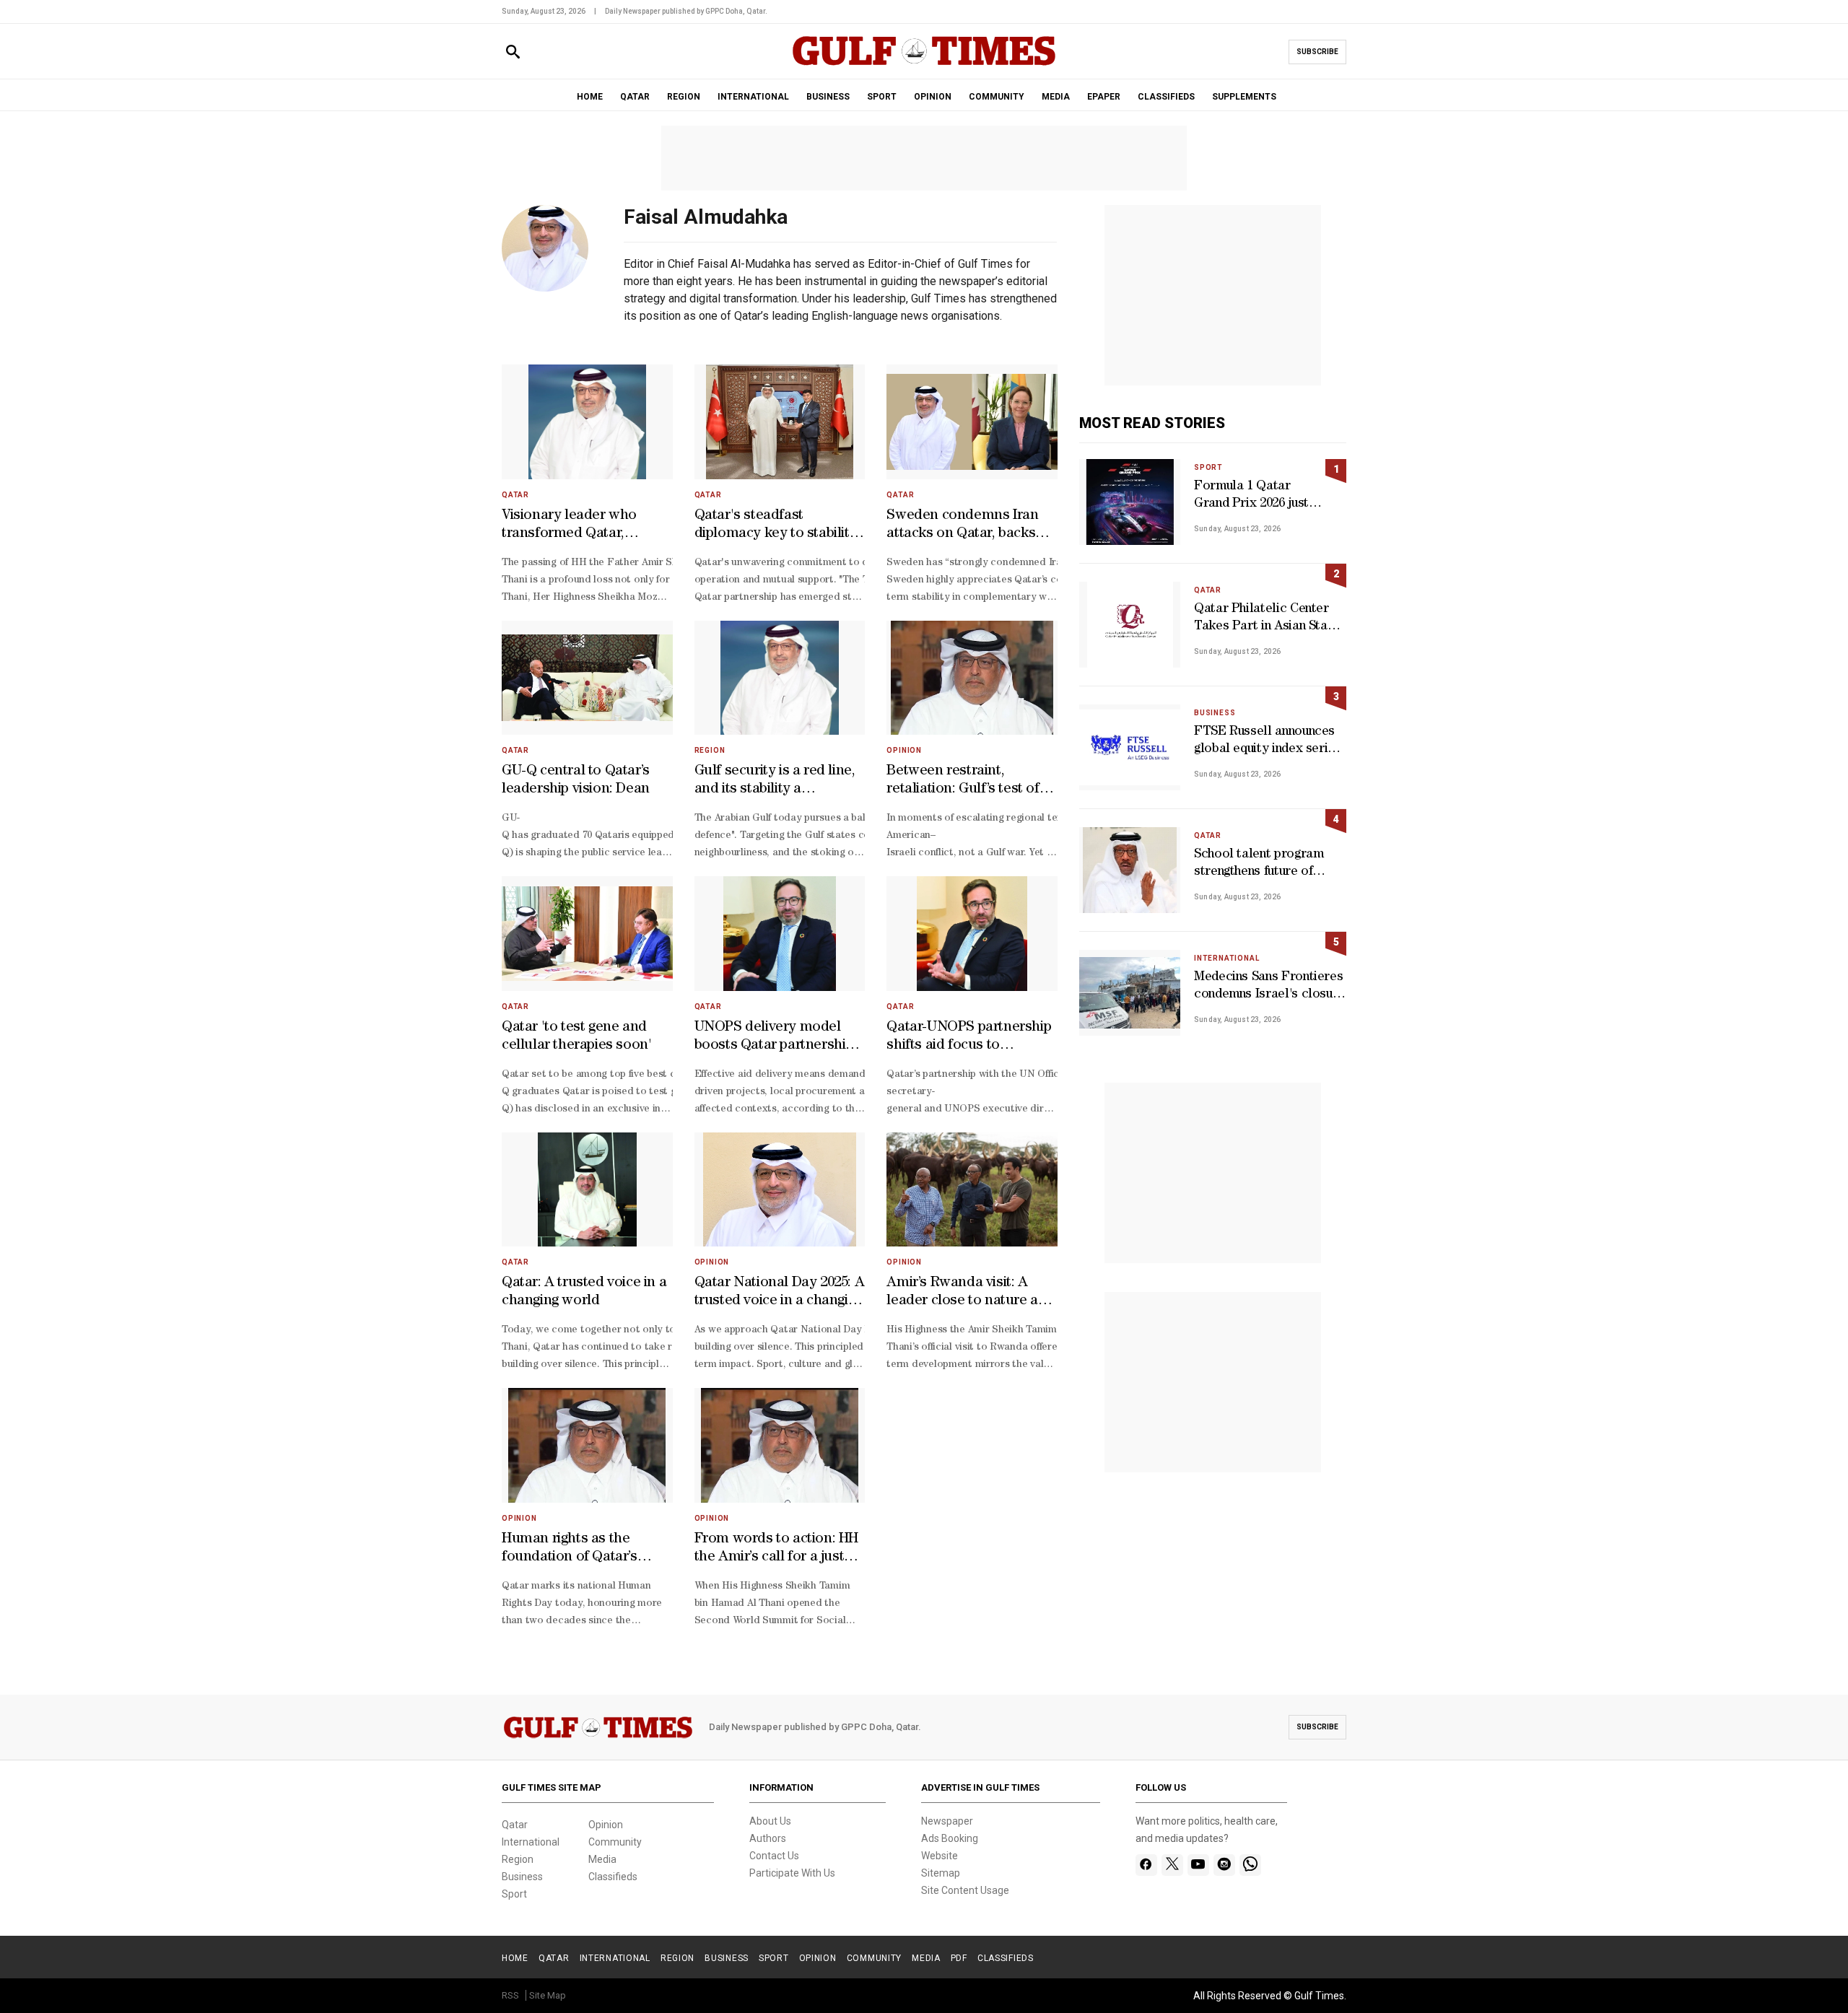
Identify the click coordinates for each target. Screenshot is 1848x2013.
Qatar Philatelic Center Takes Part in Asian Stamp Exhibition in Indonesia (1269, 620)
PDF (959, 1958)
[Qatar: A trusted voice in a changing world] (587, 1190)
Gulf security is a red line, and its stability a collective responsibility (775, 782)
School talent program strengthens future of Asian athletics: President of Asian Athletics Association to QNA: (1267, 865)
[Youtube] (1198, 1865)
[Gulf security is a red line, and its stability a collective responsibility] (780, 678)
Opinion (904, 750)
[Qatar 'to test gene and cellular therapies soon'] (587, 934)
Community (615, 1842)
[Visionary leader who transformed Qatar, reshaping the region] (587, 422)
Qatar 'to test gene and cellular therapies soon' (576, 1037)
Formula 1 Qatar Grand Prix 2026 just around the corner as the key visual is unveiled (1254, 497)
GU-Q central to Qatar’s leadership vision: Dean (576, 781)
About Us (770, 1821)
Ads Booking (950, 1838)
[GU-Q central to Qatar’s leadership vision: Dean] (587, 678)
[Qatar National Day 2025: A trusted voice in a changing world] (780, 1190)
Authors (768, 1838)
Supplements (1244, 97)
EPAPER (1104, 97)
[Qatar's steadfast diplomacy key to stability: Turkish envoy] (780, 422)
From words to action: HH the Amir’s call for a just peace (776, 1550)
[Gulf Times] (924, 65)
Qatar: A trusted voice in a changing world (584, 1292)
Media (602, 1859)
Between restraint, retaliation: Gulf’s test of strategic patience (963, 782)
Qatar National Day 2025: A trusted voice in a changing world (780, 1293)
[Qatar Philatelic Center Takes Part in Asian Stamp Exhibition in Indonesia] (1130, 625)
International (1226, 958)
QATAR (635, 97)
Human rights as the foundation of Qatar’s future (570, 1550)
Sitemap (941, 1873)
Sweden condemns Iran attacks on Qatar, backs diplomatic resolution (962, 526)
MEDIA (1056, 97)
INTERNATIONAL (753, 97)
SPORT (882, 97)
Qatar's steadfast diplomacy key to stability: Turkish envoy (777, 526)
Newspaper (947, 1821)
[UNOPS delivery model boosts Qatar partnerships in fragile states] (780, 934)
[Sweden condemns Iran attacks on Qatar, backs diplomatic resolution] (972, 422)
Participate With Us (792, 1873)
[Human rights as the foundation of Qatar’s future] (587, 1445)
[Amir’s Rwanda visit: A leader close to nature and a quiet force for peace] (972, 1190)
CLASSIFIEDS (1166, 97)
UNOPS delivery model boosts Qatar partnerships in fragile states (777, 1038)
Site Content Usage (965, 1890)
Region (710, 750)
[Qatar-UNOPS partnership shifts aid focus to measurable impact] (972, 934)
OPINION (933, 97)
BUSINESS (828, 97)
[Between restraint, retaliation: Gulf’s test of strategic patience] (972, 678)
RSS (510, 1995)
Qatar (515, 495)
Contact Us (774, 1856)
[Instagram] (1224, 1865)
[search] (513, 52)
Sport (1208, 467)
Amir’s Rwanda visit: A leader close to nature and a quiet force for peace (971, 1293)
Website (940, 1856)
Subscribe (1317, 52)
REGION (684, 97)
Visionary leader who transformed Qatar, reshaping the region (569, 526)
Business (1215, 713)
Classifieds (613, 1877)
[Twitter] (1172, 1865)
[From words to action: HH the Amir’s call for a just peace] (780, 1445)
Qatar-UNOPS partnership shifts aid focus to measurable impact (969, 1038)
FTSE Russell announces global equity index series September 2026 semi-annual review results (1268, 742)
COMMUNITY (997, 97)
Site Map (548, 1995)
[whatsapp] (1250, 1865)
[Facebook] (1146, 1865)
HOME (590, 97)
